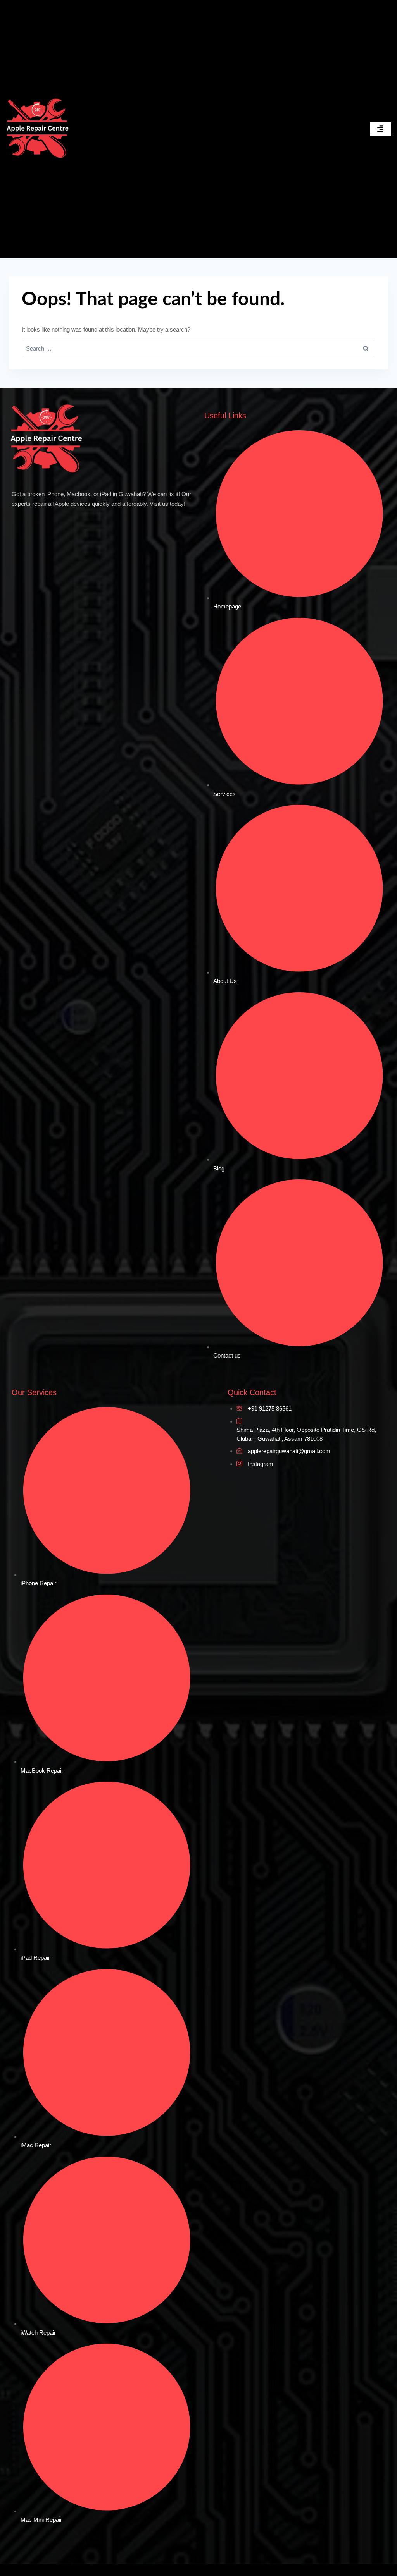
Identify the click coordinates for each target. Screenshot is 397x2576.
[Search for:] (198, 348)
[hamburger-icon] (381, 129)
